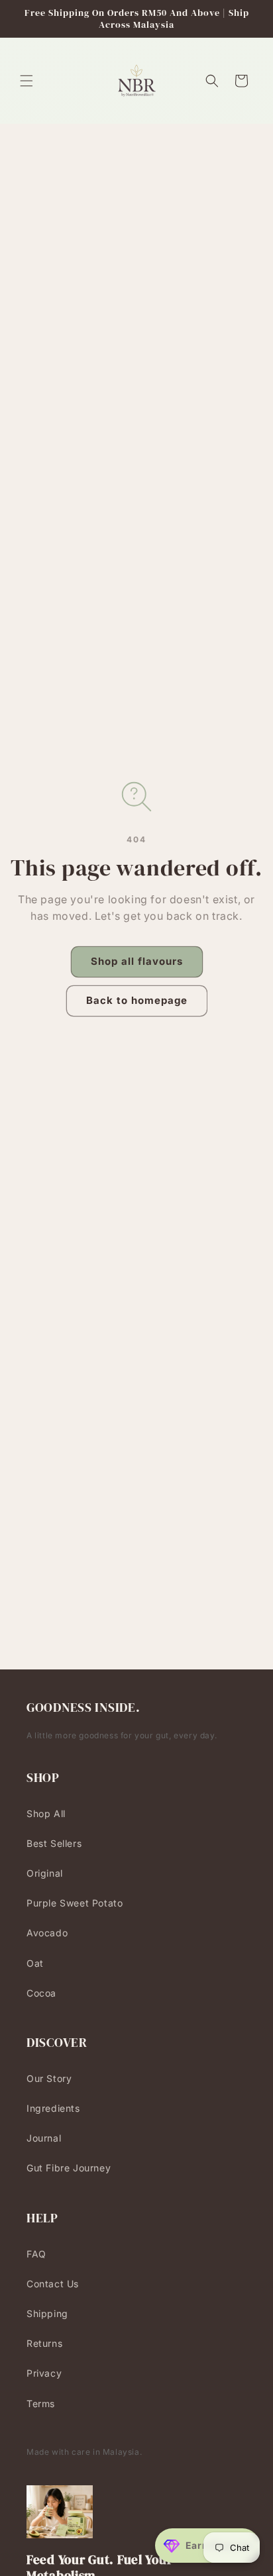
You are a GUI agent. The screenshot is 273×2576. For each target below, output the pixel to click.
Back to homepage (137, 1000)
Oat (35, 1963)
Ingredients (53, 2108)
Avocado (47, 1933)
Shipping (47, 2313)
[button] (27, 81)
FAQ (36, 2254)
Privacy (44, 2373)
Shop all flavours (137, 961)
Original (45, 1873)
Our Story (49, 2078)
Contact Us (53, 2284)
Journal (44, 2138)
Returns (44, 2343)
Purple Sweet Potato (75, 1903)
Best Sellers (54, 1843)
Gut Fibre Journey (69, 2168)
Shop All (46, 1813)
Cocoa (41, 1993)
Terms (41, 2403)
